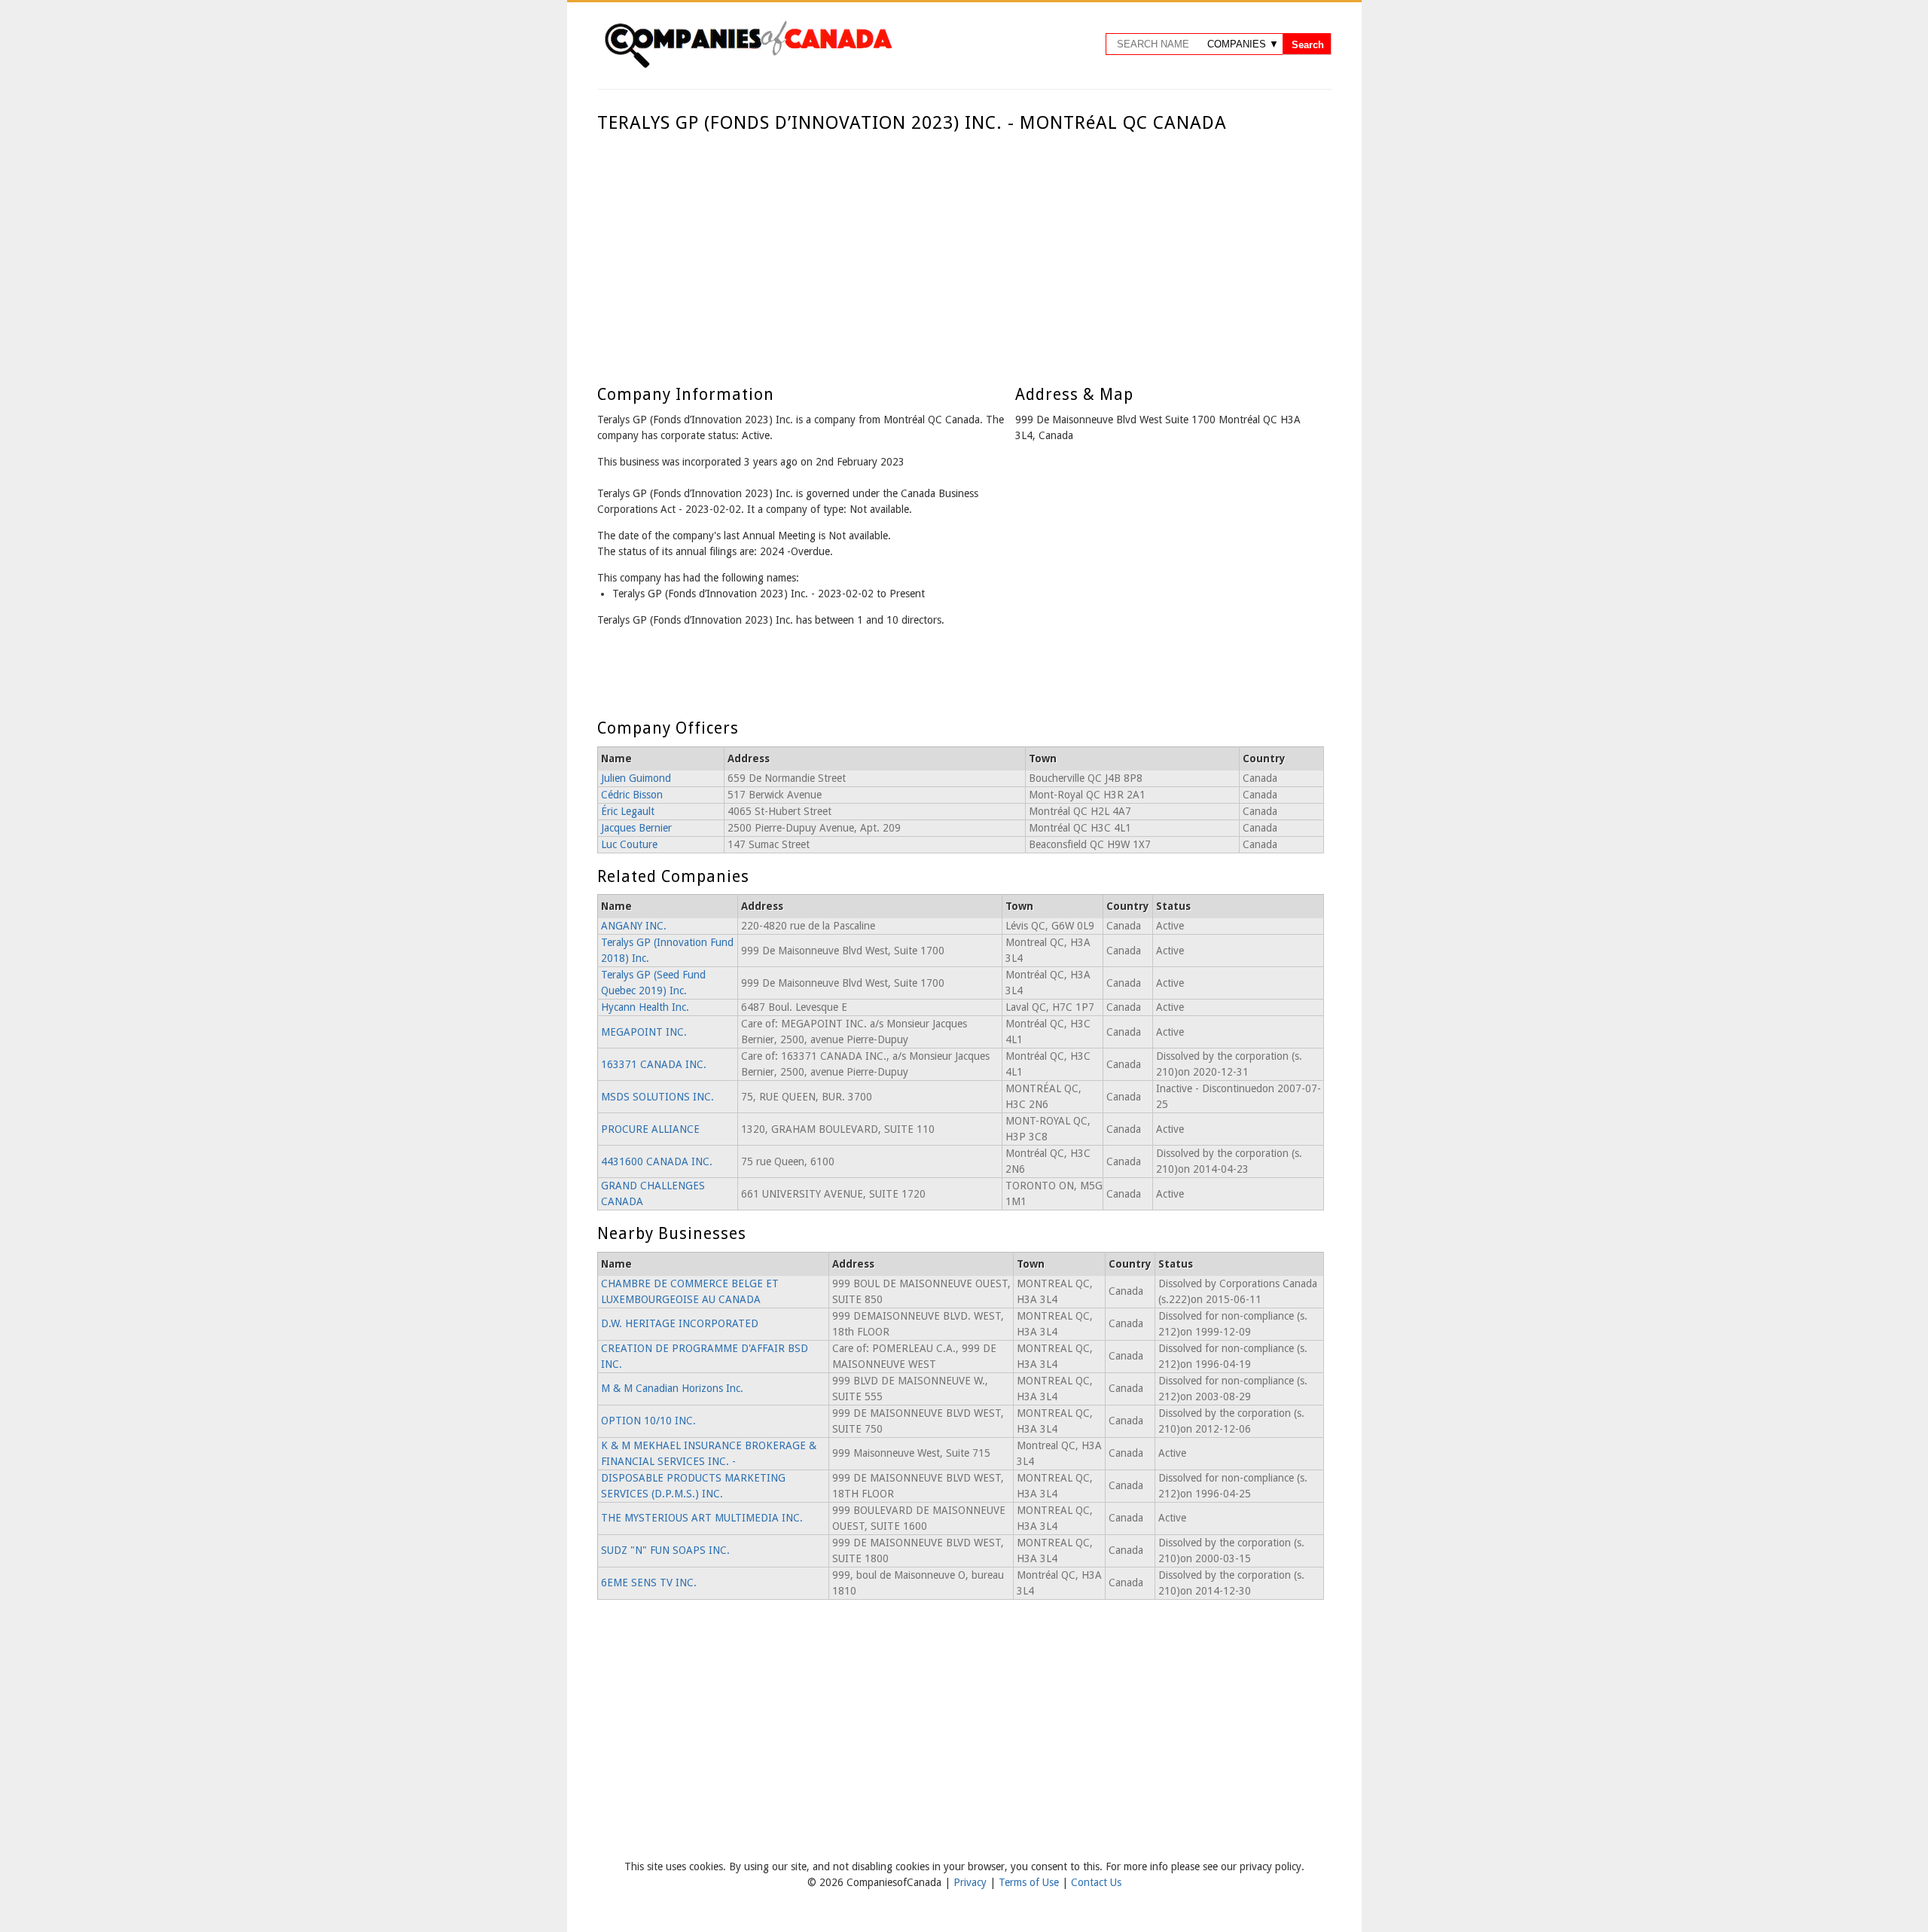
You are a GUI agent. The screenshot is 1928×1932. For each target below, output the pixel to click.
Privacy (972, 1882)
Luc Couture (629, 844)
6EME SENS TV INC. (649, 1583)
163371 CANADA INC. (654, 1064)
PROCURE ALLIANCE (650, 1129)
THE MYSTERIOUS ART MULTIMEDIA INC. (702, 1518)
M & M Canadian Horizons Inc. (672, 1388)
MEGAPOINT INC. (644, 1032)
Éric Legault (628, 811)
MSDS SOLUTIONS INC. (657, 1097)
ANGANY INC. (634, 926)
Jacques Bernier (636, 828)
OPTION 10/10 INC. (648, 1421)
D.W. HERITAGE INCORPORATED (680, 1323)
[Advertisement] (961, 247)
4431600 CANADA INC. (657, 1161)
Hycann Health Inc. (645, 1007)
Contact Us (1096, 1882)
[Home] (748, 66)
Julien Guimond (636, 778)
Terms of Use (1030, 1882)
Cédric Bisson (632, 795)
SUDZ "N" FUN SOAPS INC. (665, 1550)
